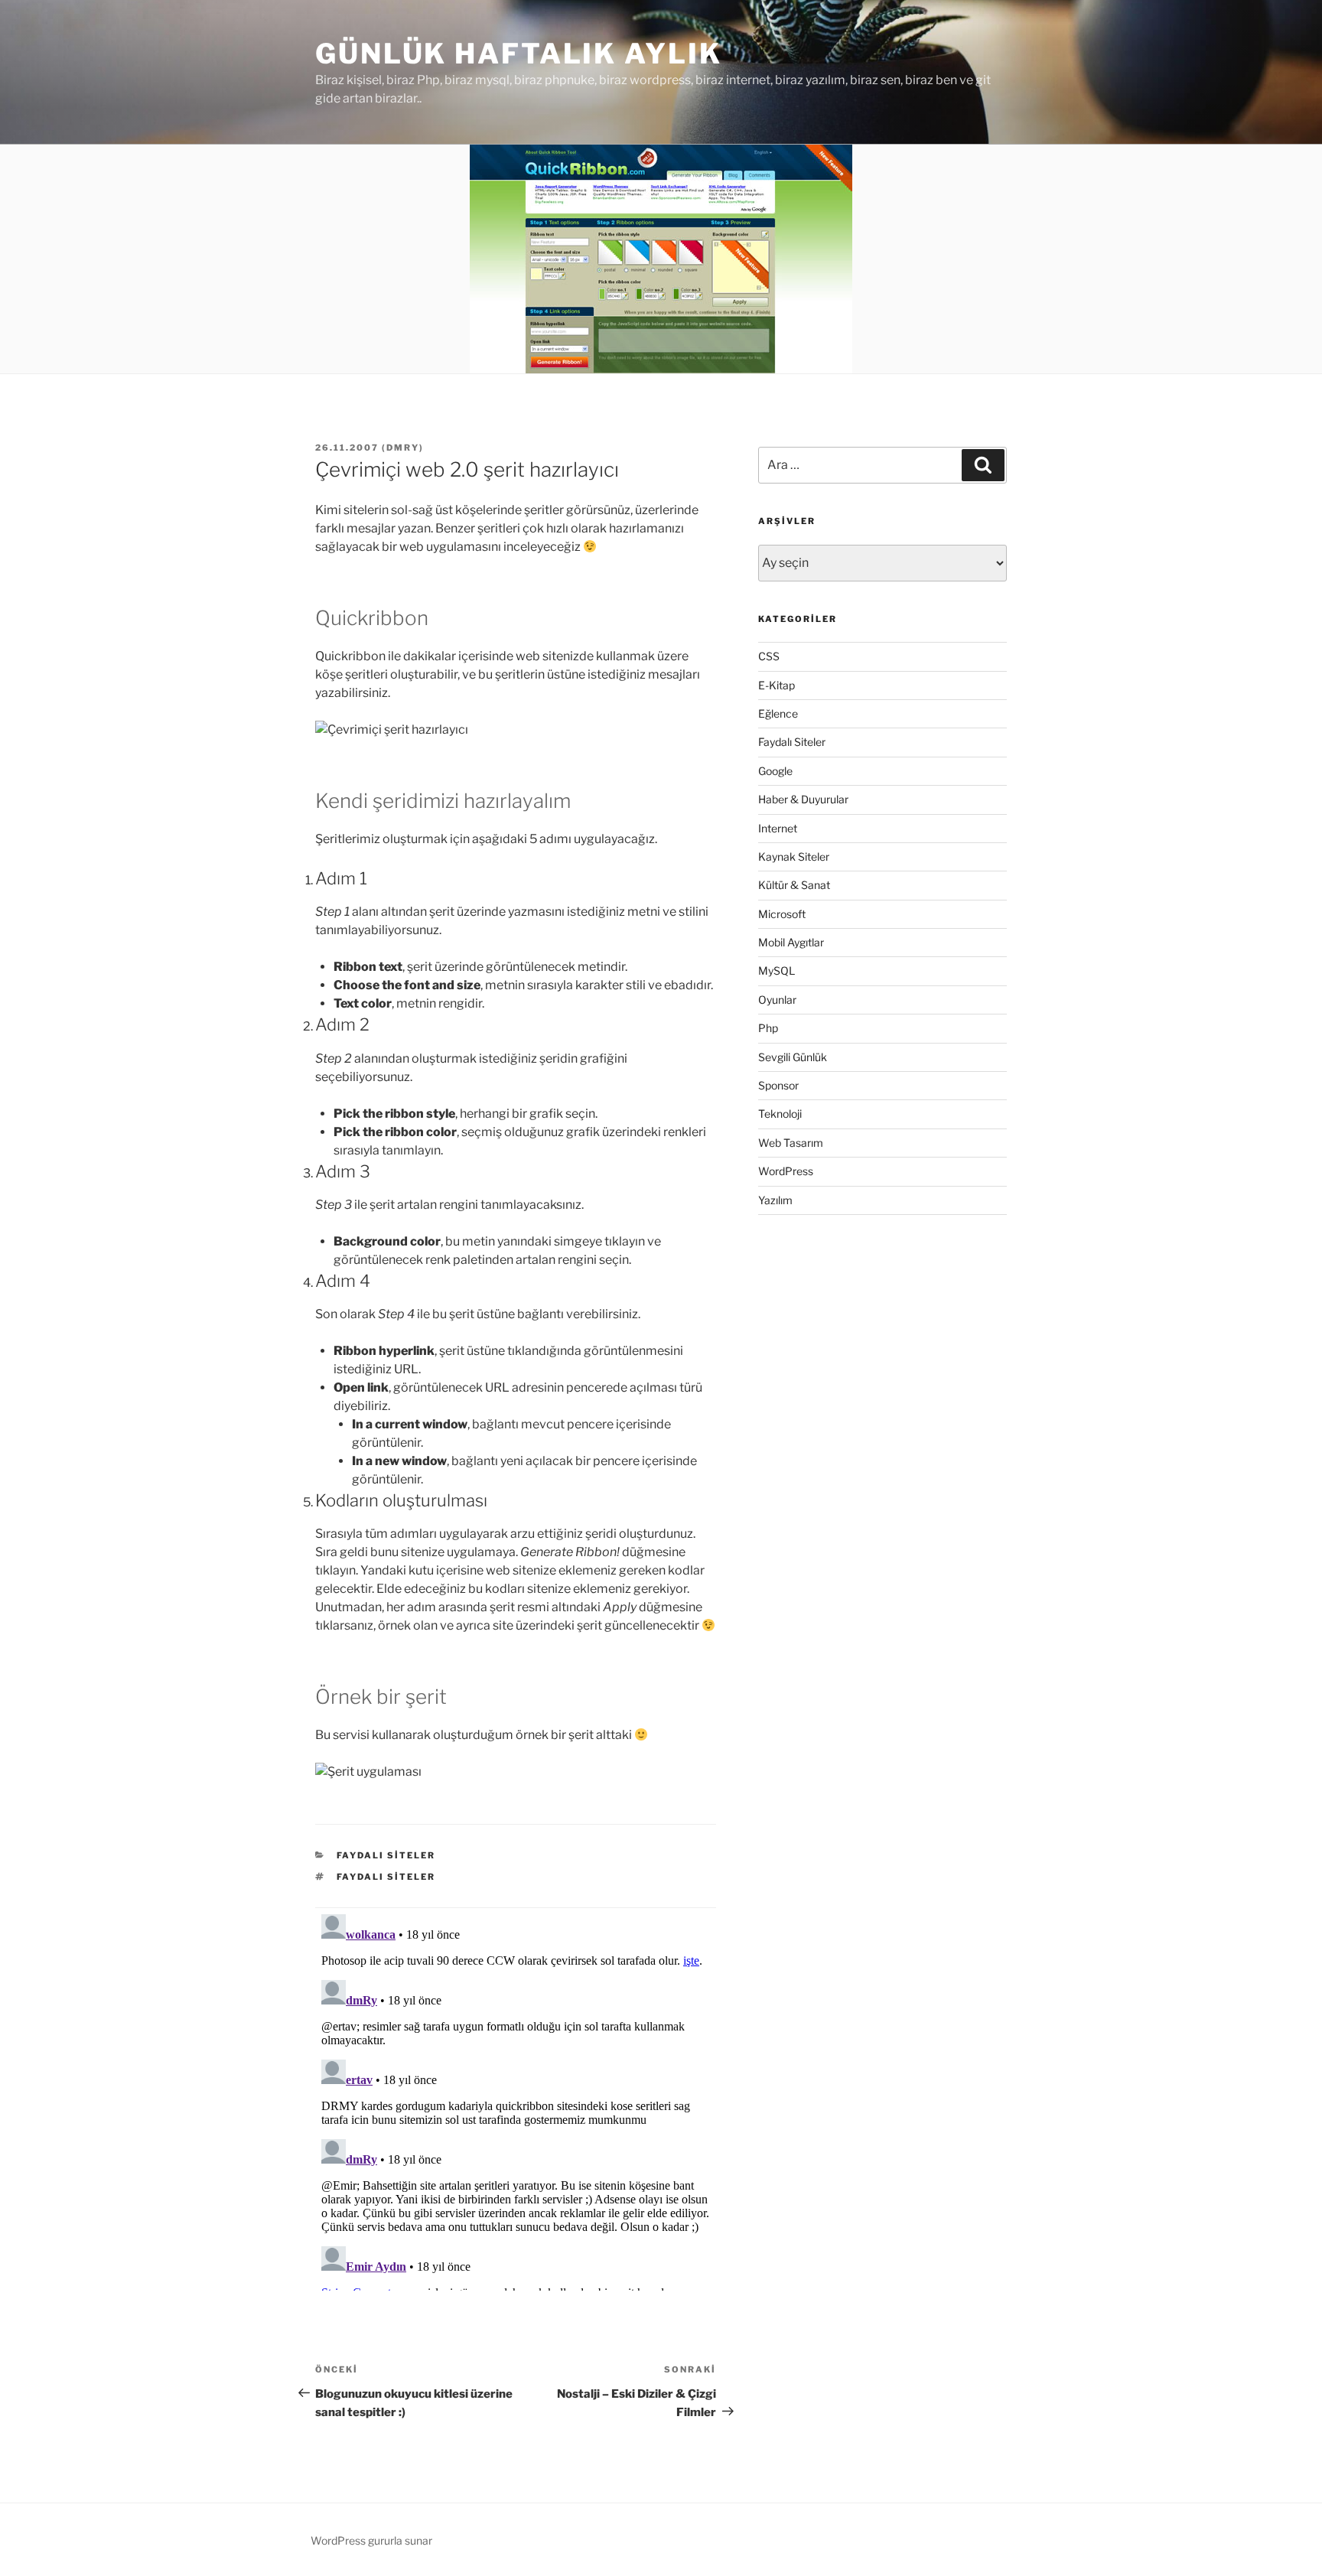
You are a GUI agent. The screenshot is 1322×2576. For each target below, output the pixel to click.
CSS (769, 656)
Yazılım (775, 1200)
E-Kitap (777, 685)
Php (768, 1028)
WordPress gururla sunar (371, 2540)
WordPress (786, 1171)
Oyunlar (777, 1000)
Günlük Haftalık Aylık (518, 54)
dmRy (403, 448)
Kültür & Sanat (794, 885)
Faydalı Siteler (386, 1855)
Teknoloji (780, 1114)
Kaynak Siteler (794, 856)
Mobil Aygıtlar (791, 942)
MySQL (777, 970)
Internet (778, 828)
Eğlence (778, 713)
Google (775, 771)
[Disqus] (516, 2099)
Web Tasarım (791, 1143)
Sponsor (778, 1085)
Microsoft (782, 914)
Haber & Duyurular (803, 799)
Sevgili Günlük (793, 1057)
